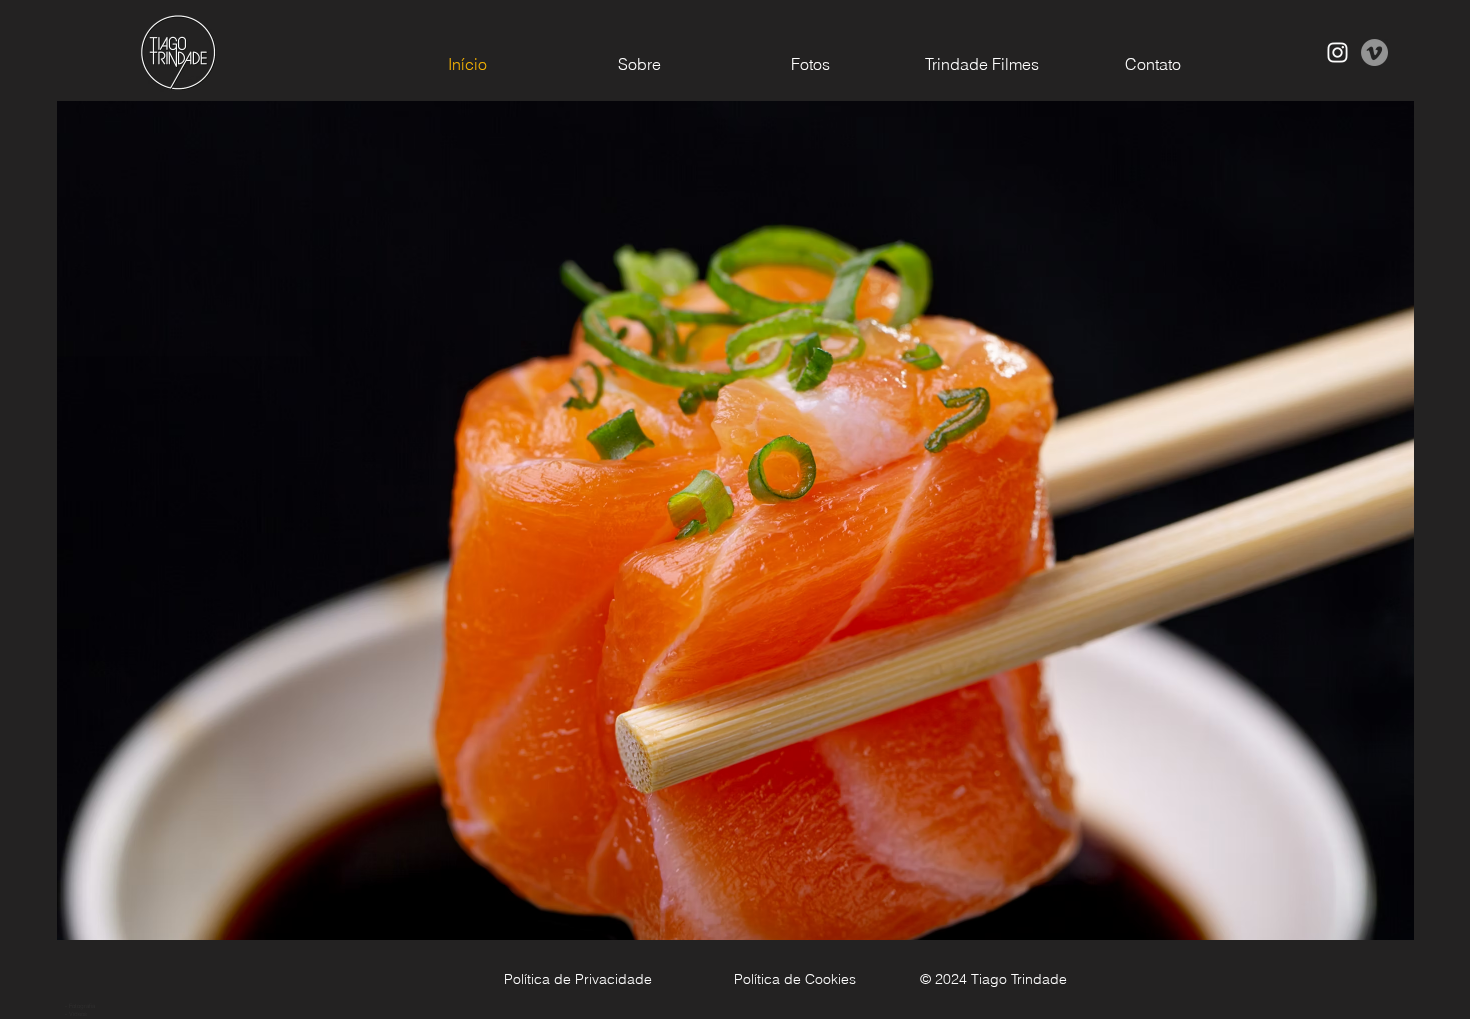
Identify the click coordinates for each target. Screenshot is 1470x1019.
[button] (735, 559)
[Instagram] (1337, 52)
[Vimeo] (1374, 52)
